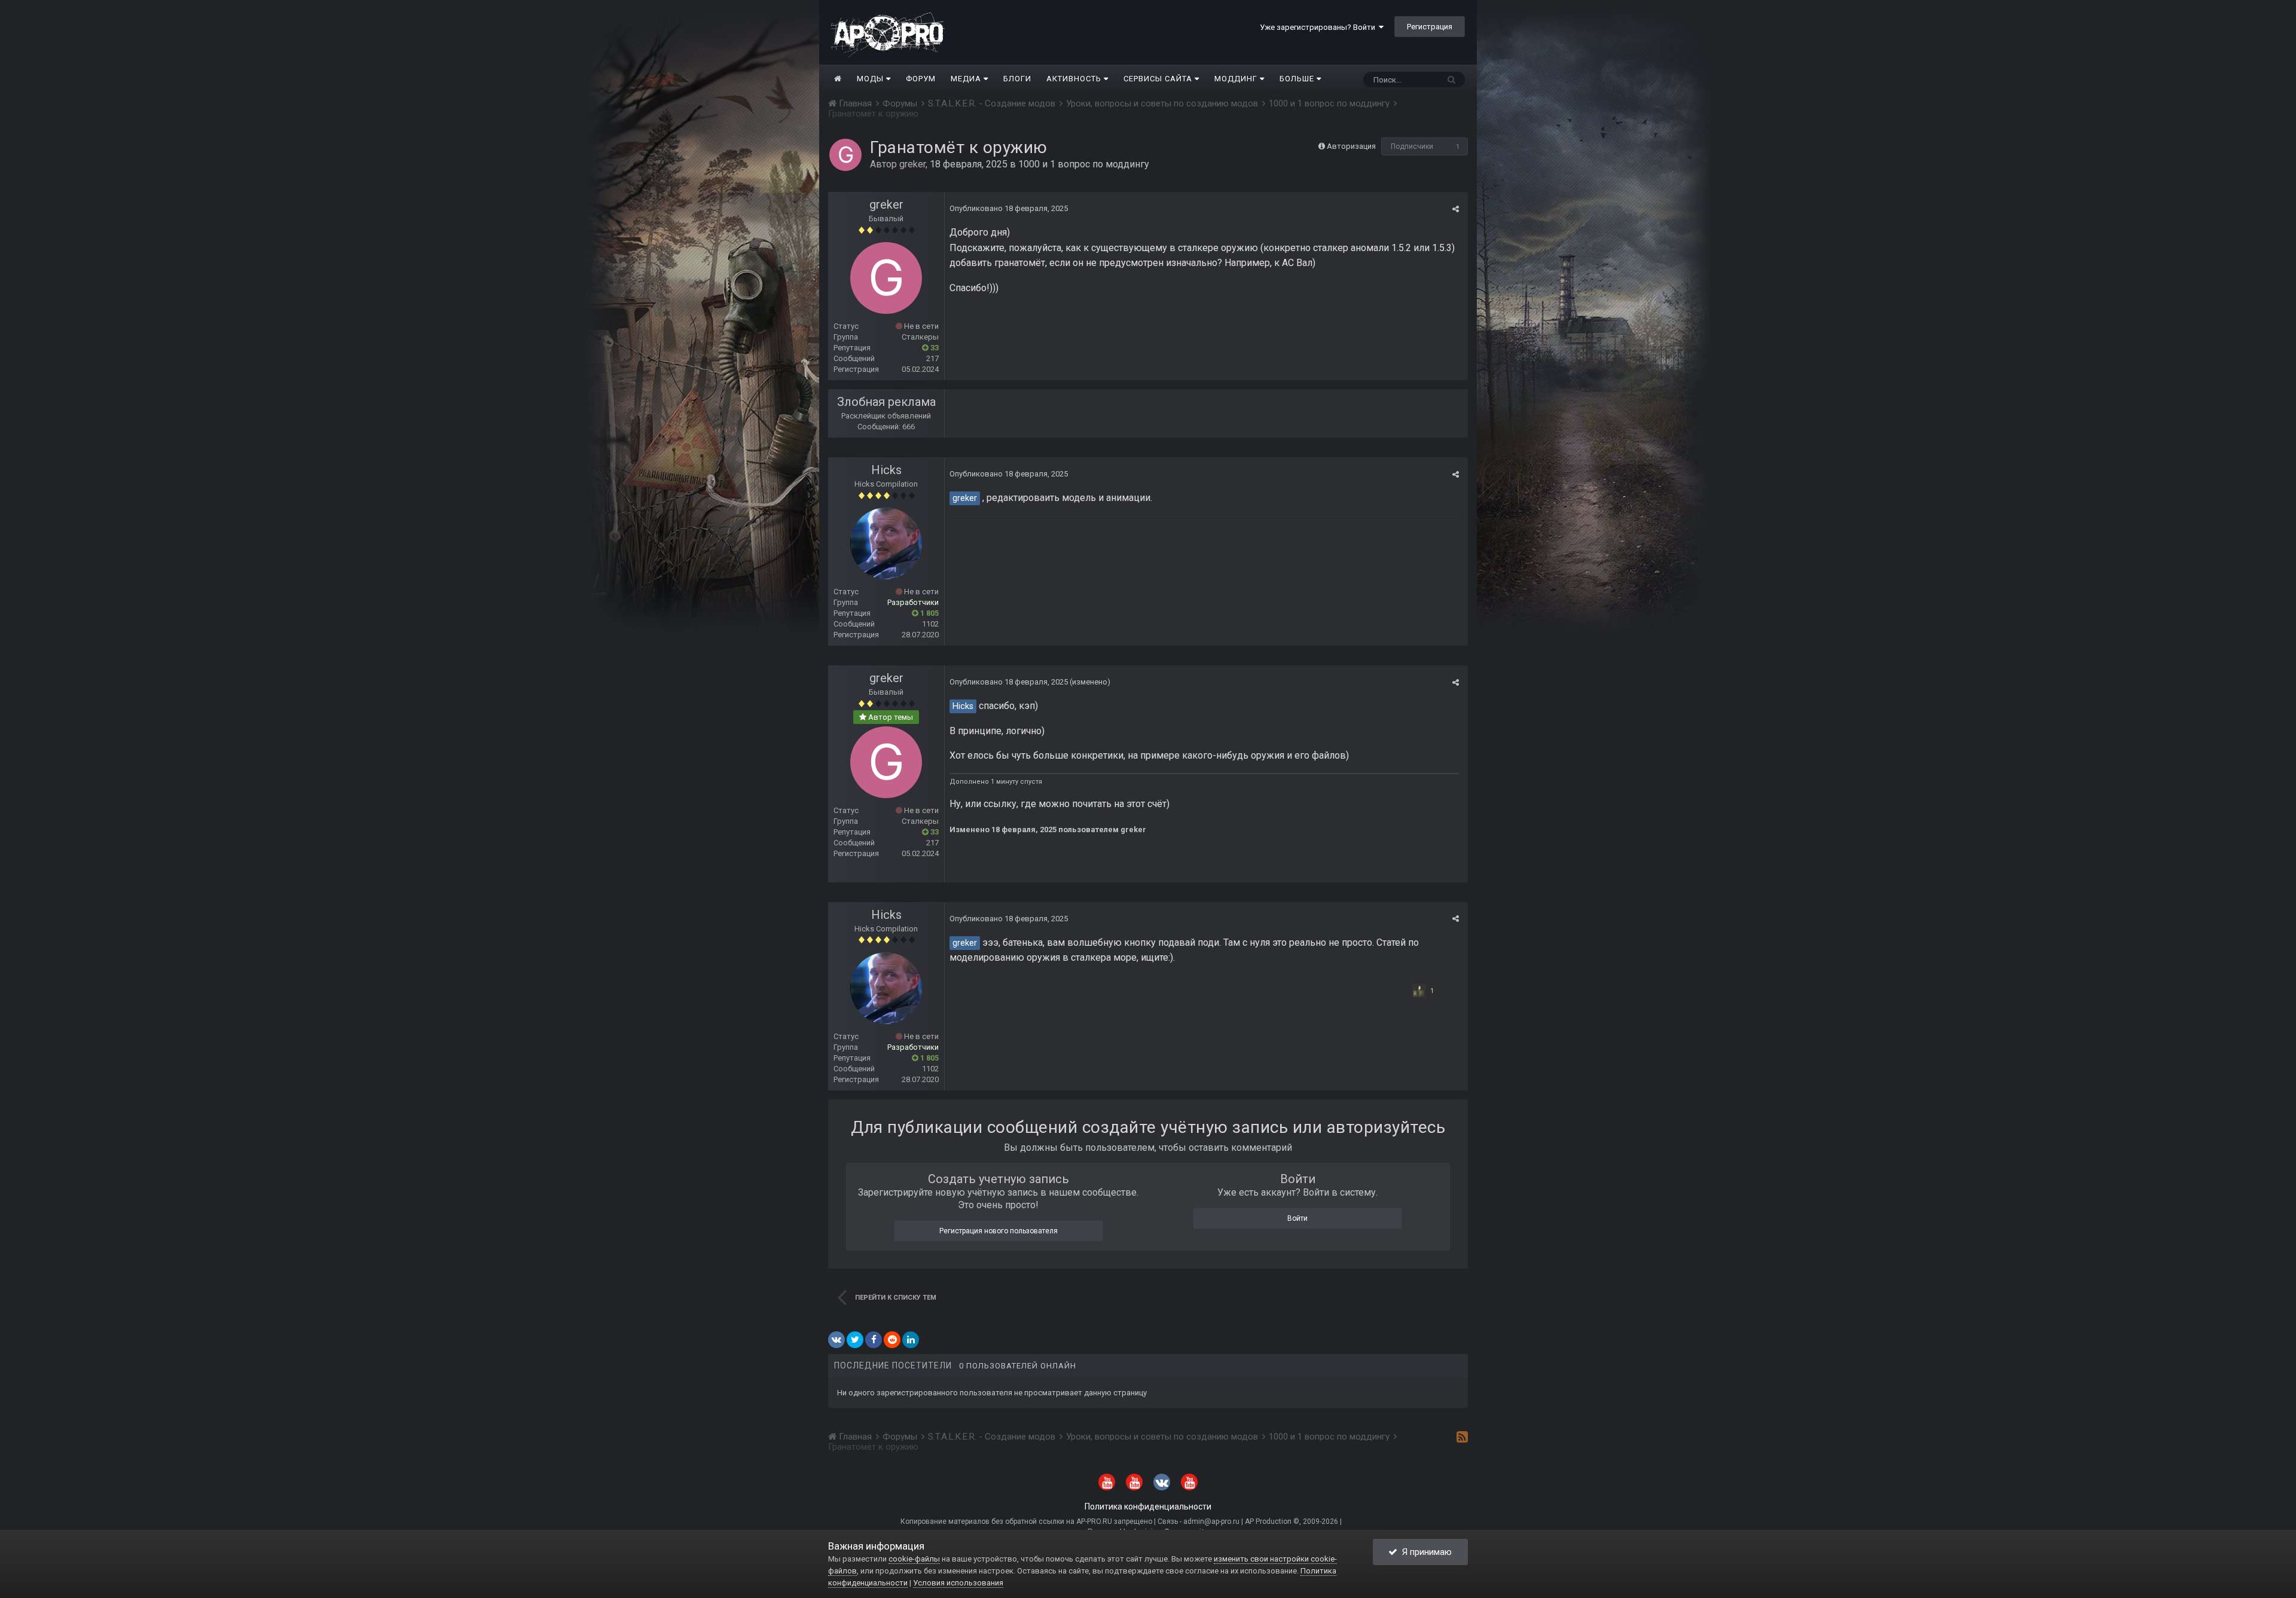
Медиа (967, 79)
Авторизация (1351, 146)
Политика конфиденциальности (1148, 1507)
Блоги (1017, 79)
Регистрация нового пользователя (999, 1231)
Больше (1297, 79)
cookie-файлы (914, 1559)
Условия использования (958, 1583)
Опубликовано (1009, 208)
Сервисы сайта (1159, 79)
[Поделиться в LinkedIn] (911, 1340)
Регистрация (1430, 27)
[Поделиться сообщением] (1456, 209)
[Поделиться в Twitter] (855, 1340)
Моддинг (1237, 79)
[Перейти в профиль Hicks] (886, 543)
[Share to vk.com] (836, 1340)
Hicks (886, 470)
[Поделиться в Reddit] (892, 1340)
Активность (1075, 79)
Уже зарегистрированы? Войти (1319, 27)
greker (912, 164)
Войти (1297, 1218)
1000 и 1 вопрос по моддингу (1084, 164)
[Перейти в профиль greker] (845, 155)
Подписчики (1412, 146)
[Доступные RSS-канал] (1462, 1437)
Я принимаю (1425, 1552)
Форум (921, 79)
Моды (871, 79)
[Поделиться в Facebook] (874, 1340)
